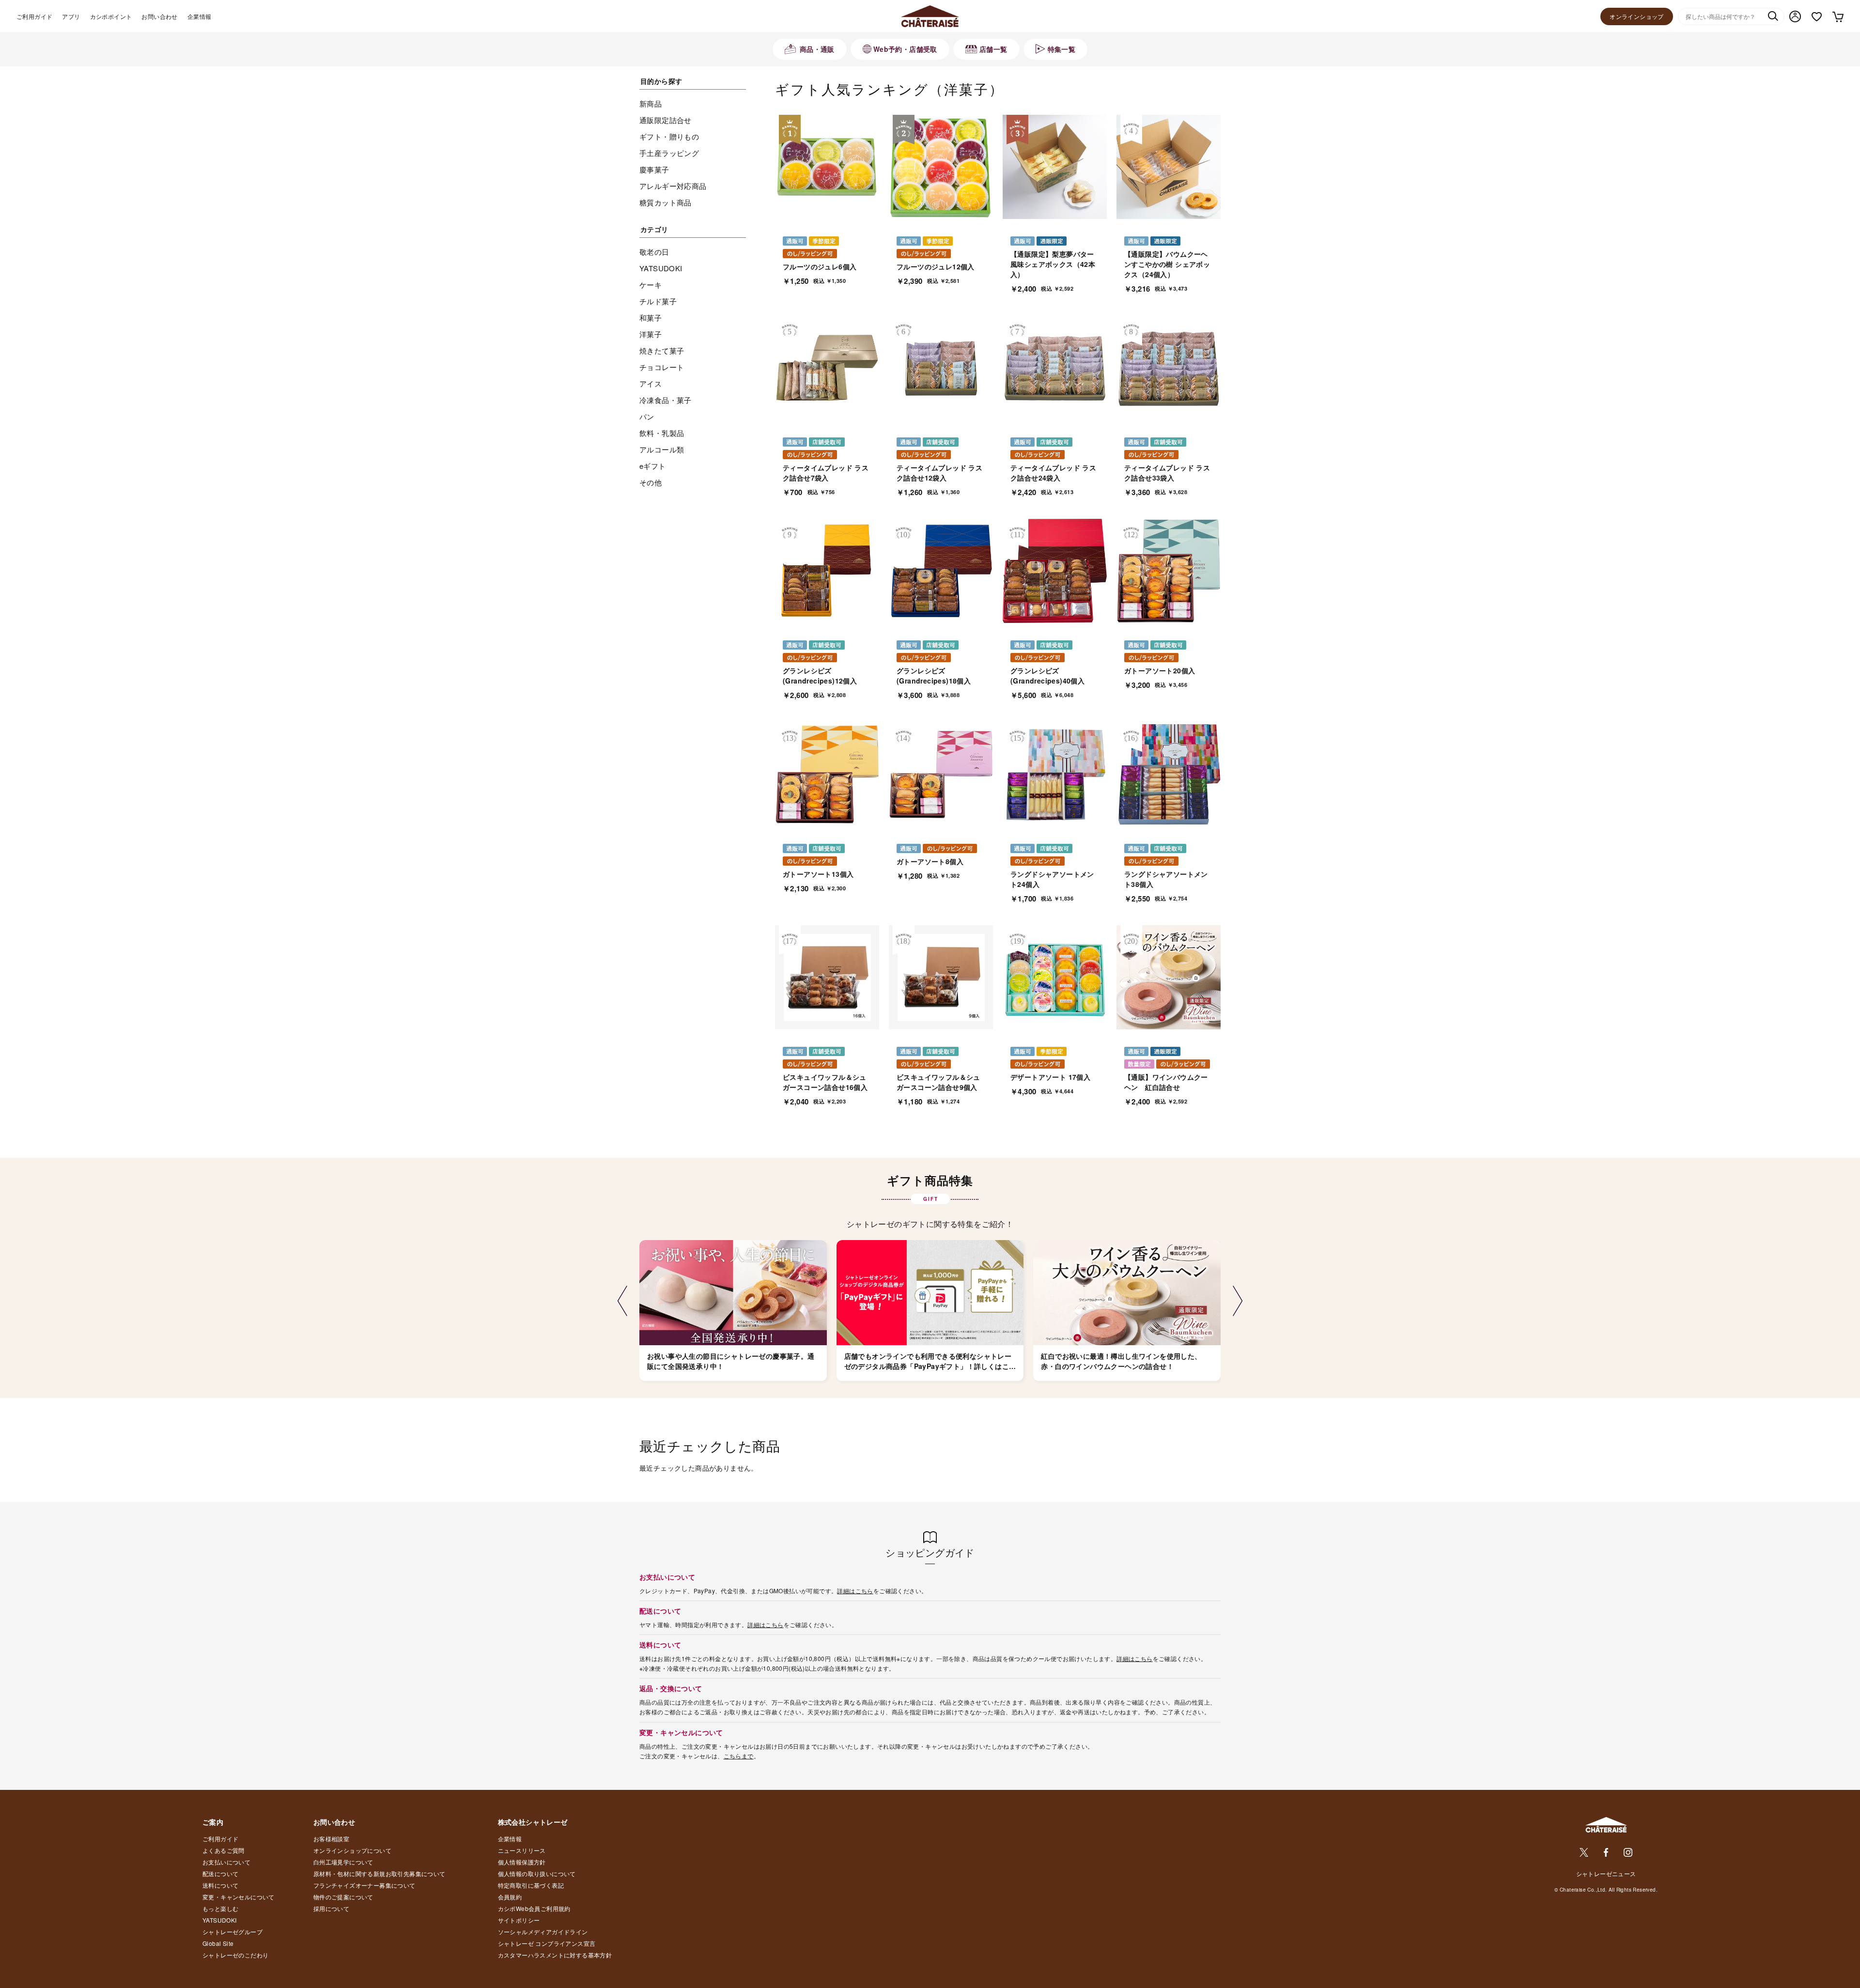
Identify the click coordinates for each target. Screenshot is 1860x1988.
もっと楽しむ (220, 1908)
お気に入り (1817, 17)
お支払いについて (226, 1862)
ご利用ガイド (34, 16)
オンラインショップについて (352, 1850)
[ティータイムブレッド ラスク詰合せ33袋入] (1169, 368)
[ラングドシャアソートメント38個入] (1169, 774)
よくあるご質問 (224, 1850)
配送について (220, 1873)
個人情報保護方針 (522, 1862)
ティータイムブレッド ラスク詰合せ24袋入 (1053, 473)
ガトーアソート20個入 (1160, 670)
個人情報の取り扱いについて (537, 1873)
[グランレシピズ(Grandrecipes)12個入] (827, 571)
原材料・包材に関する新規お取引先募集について (380, 1873)
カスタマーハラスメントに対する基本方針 (555, 1955)
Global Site (218, 1943)
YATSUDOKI (220, 1920)
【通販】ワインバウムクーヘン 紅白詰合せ (1166, 1082)
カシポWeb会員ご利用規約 (534, 1908)
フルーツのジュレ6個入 (820, 266)
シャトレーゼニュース (1606, 1873)
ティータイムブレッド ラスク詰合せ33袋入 (1167, 473)
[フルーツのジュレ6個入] (827, 167)
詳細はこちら (855, 1591)
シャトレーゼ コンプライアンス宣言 (547, 1943)
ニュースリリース (522, 1850)
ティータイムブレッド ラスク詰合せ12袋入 (939, 473)
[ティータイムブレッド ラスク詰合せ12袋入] (941, 368)
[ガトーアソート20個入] (1169, 571)
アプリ (71, 16)
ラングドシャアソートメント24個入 (1052, 879)
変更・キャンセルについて (239, 1897)
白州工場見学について (343, 1862)
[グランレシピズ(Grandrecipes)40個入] (1055, 571)
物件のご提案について (343, 1897)
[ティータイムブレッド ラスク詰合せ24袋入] (1055, 368)
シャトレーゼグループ (232, 1932)
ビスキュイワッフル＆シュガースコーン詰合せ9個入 (938, 1082)
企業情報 (200, 16)
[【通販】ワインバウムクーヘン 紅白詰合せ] (1169, 977)
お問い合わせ (159, 16)
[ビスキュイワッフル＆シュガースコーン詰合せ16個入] (827, 977)
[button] (622, 1301)
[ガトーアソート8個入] (941, 774)
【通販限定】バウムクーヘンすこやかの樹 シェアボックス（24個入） (1167, 264)
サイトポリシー (519, 1920)
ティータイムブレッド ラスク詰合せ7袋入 (826, 473)
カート (1837, 16)
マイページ (1795, 16)
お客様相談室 (331, 1839)
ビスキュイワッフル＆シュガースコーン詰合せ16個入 (825, 1082)
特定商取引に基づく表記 (531, 1885)
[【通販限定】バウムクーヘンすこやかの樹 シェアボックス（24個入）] (1169, 167)
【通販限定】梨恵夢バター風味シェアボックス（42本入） (1053, 264)
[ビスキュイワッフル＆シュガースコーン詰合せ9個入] (941, 977)
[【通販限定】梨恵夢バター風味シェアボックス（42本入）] (1055, 167)
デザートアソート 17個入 (1050, 1077)
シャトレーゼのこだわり (235, 1955)
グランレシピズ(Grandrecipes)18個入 (934, 676)
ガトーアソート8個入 (930, 861)
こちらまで (739, 1756)
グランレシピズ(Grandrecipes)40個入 (1047, 676)
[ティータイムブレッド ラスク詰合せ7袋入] (827, 368)
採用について (331, 1908)
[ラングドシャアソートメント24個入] (1055, 774)
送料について (220, 1885)
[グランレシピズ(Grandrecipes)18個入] (941, 571)
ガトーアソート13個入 (818, 874)
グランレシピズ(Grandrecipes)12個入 (820, 676)
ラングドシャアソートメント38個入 (1166, 879)
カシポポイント (111, 16)
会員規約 (510, 1897)
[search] (1773, 17)
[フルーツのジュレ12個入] (941, 167)
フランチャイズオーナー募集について (364, 1885)
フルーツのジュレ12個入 (936, 266)
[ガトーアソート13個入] (827, 774)
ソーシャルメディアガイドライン (543, 1932)
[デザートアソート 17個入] (1055, 977)
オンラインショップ (1637, 16)
